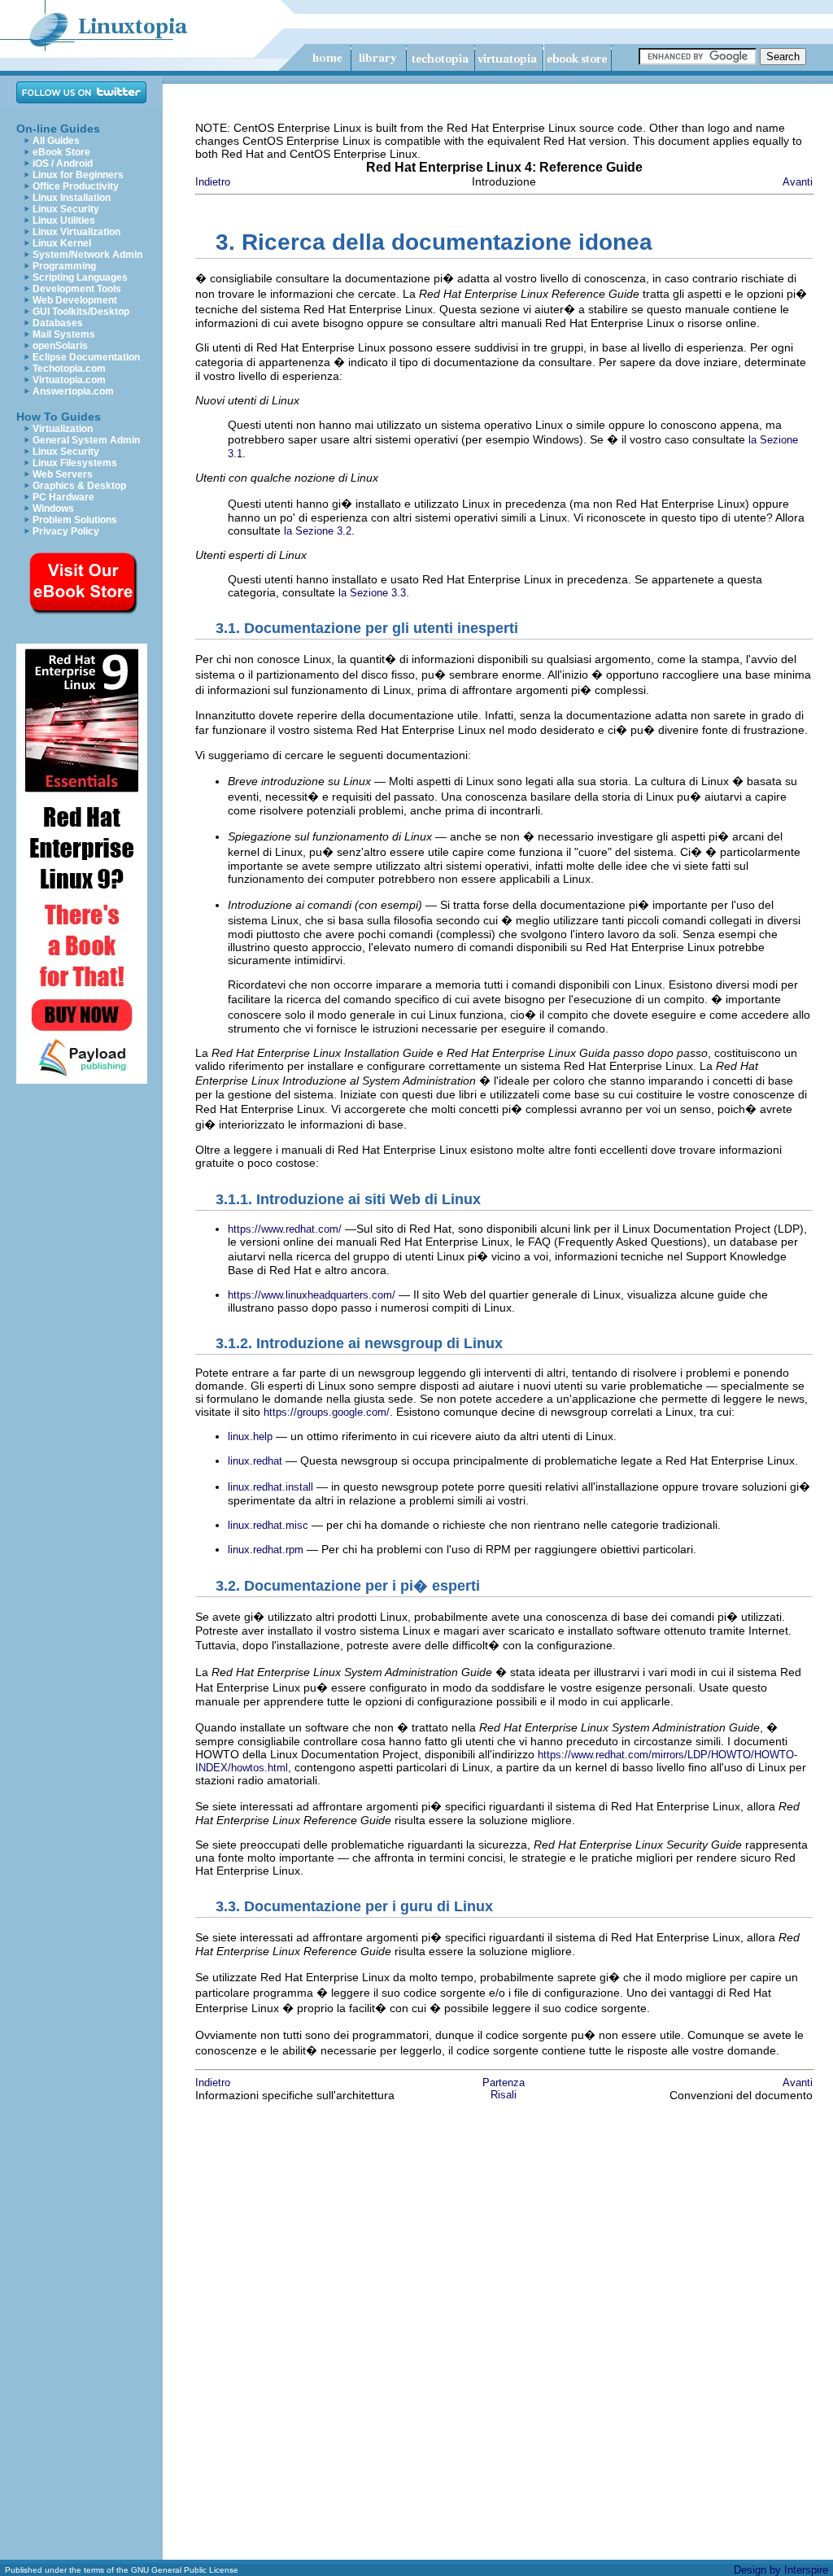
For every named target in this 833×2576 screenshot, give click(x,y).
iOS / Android (63, 164)
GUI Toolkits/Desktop (81, 312)
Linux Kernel (62, 243)
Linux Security (66, 209)
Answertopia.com (73, 391)
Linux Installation (72, 198)
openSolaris (60, 346)
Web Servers (63, 474)
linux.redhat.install (270, 1487)
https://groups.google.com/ (327, 1412)
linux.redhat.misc (268, 1525)
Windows (53, 509)
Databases (58, 323)
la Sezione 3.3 (372, 593)
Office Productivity (76, 186)
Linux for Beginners (78, 175)
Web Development (75, 300)
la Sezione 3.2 (318, 531)
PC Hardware (63, 497)
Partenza (504, 2083)
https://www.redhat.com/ (285, 1229)
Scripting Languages (80, 277)
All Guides (56, 141)
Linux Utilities (64, 220)
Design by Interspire (781, 2570)
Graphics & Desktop (79, 486)
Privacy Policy (66, 531)
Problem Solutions (75, 520)
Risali (504, 2095)
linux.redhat (255, 1461)
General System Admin (86, 440)
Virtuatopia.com (69, 380)
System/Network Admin (87, 255)
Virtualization (63, 429)
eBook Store (61, 152)
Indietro (213, 182)
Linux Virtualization (76, 232)
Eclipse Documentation (86, 357)
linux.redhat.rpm (266, 1550)
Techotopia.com (69, 369)
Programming (64, 266)
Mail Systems (64, 334)
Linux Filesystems (75, 463)
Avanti (798, 182)
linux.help (250, 1436)
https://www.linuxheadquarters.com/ (312, 1295)
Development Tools (77, 289)
